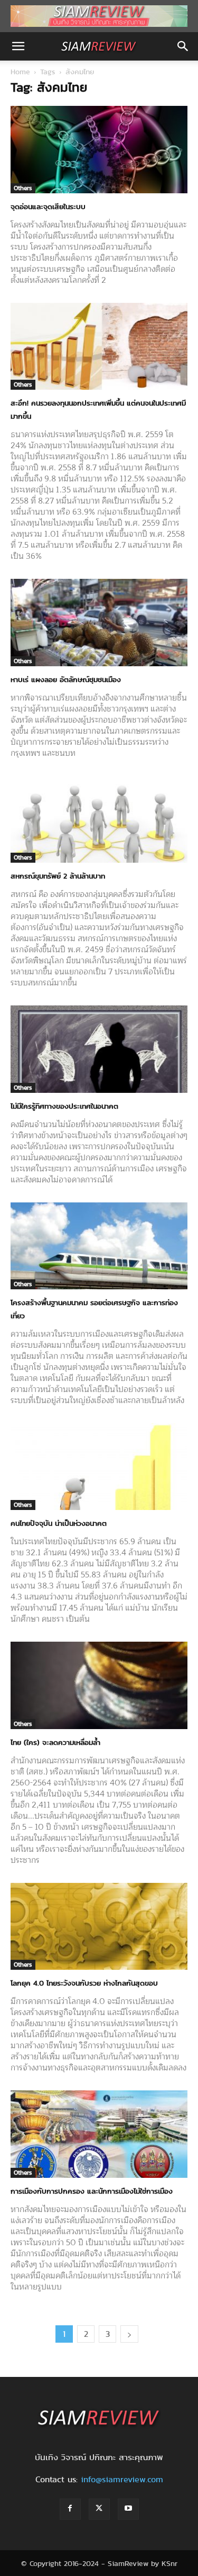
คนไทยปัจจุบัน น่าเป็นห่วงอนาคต (59, 1523)
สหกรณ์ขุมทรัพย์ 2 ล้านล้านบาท (58, 876)
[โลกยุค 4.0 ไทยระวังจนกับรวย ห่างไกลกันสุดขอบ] (99, 1926)
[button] (18, 46)
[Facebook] (70, 2509)
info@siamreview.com (122, 2479)
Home (20, 72)
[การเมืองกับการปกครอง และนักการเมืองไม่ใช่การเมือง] (99, 2134)
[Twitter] (99, 2509)
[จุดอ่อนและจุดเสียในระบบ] (99, 149)
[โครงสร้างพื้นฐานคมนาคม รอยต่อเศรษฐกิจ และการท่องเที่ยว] (99, 1246)
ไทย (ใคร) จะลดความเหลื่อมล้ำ (55, 1742)
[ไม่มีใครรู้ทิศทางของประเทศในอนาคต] (99, 1049)
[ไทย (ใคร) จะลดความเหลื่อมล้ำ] (99, 1685)
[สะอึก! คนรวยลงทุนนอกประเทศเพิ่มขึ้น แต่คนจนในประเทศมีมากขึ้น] (99, 346)
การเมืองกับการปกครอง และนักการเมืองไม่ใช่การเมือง (92, 2191)
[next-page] (129, 2334)
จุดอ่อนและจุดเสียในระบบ (48, 206)
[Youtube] (128, 2509)
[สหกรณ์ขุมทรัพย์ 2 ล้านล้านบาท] (99, 819)
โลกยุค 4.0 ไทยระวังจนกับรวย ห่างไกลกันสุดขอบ (84, 1983)
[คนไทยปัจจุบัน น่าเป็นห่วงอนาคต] (99, 1467)
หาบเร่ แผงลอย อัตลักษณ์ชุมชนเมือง (66, 679)
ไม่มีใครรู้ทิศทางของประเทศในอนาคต (64, 1106)
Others (23, 188)
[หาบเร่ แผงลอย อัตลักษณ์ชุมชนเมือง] (99, 622)
